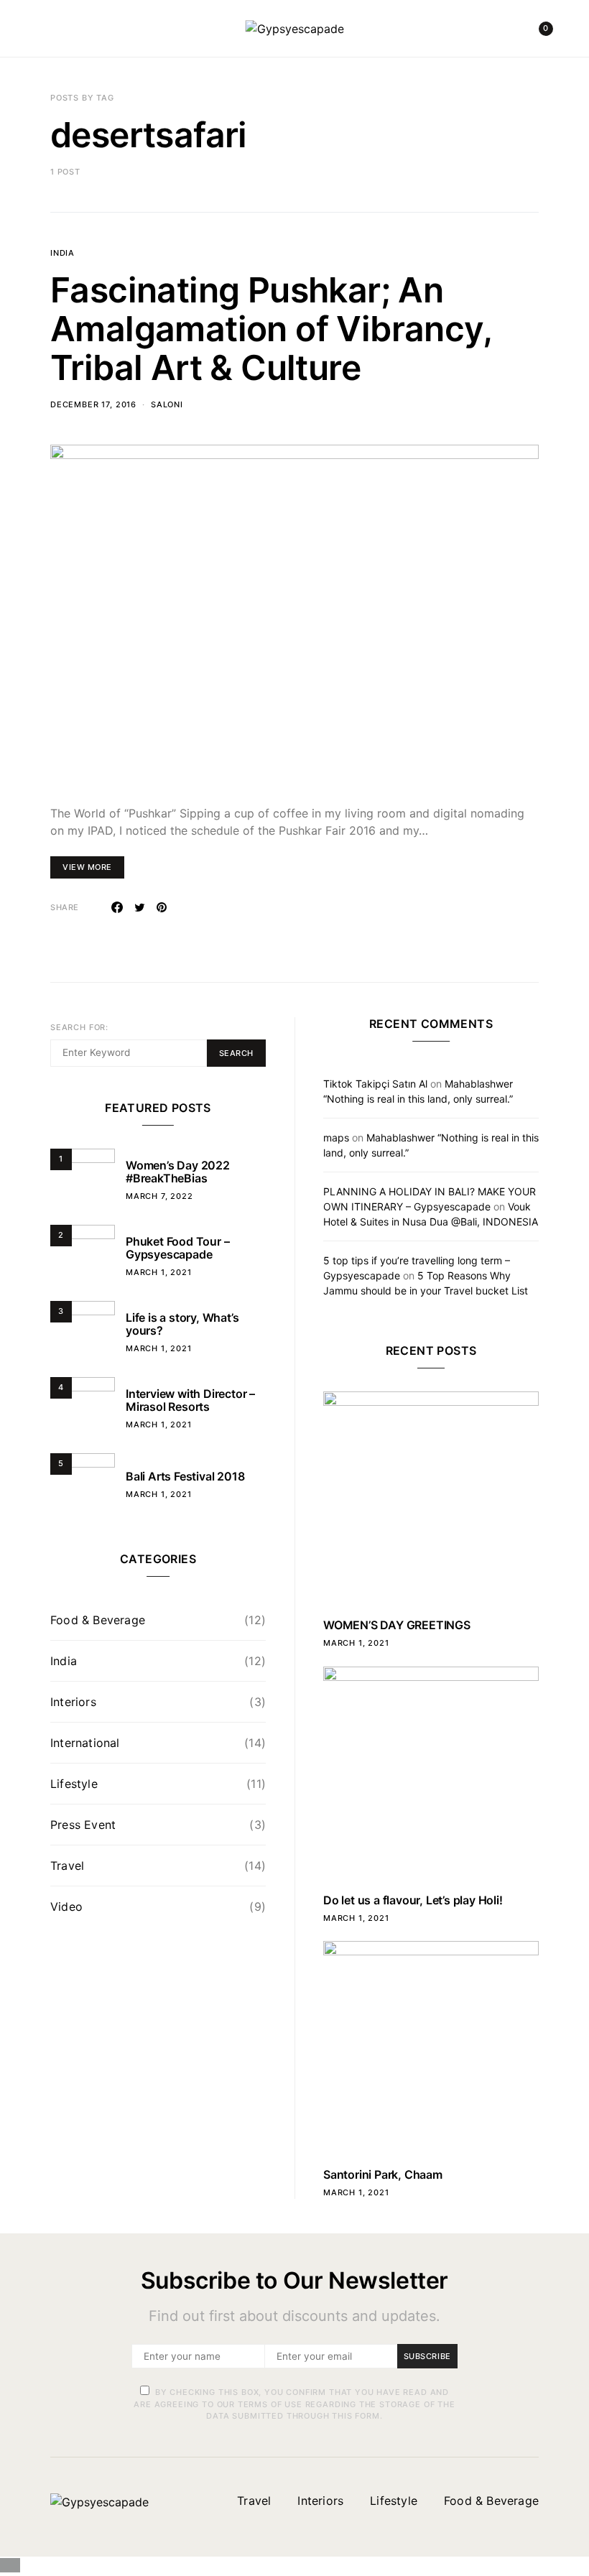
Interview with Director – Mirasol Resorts (190, 1400)
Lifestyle (74, 1784)
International (85, 1743)
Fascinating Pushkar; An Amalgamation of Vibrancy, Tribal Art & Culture (271, 329)
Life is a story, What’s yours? (182, 1324)
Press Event (83, 1825)
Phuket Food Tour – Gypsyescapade (177, 1248)
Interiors (73, 1702)
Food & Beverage (98, 1620)
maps (336, 1138)
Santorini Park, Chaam (383, 2174)
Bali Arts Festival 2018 (185, 1476)
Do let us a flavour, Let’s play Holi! (413, 1900)
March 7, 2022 (159, 1196)
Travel (67, 1866)
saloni (167, 404)
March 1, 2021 (159, 1272)
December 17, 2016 (93, 404)
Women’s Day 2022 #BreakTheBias (178, 1172)
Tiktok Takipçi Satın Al (375, 1084)
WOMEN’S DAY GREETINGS (397, 1625)
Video (66, 1906)
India (62, 253)
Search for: (79, 1027)
